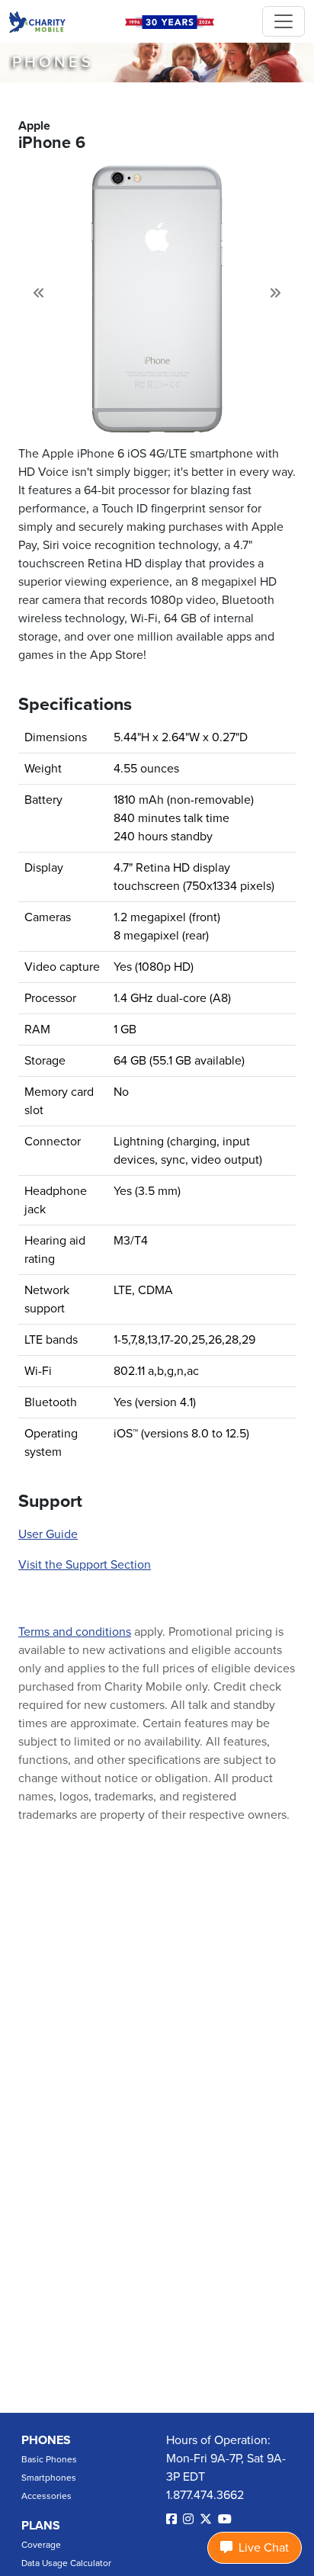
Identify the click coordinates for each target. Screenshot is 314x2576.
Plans (41, 2526)
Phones (46, 2440)
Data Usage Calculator (66, 2563)
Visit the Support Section (85, 1565)
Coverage (41, 2545)
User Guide (48, 1534)
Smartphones (49, 2478)
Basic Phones (49, 2459)
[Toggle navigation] (284, 21)
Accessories (46, 2496)
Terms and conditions (75, 1632)
